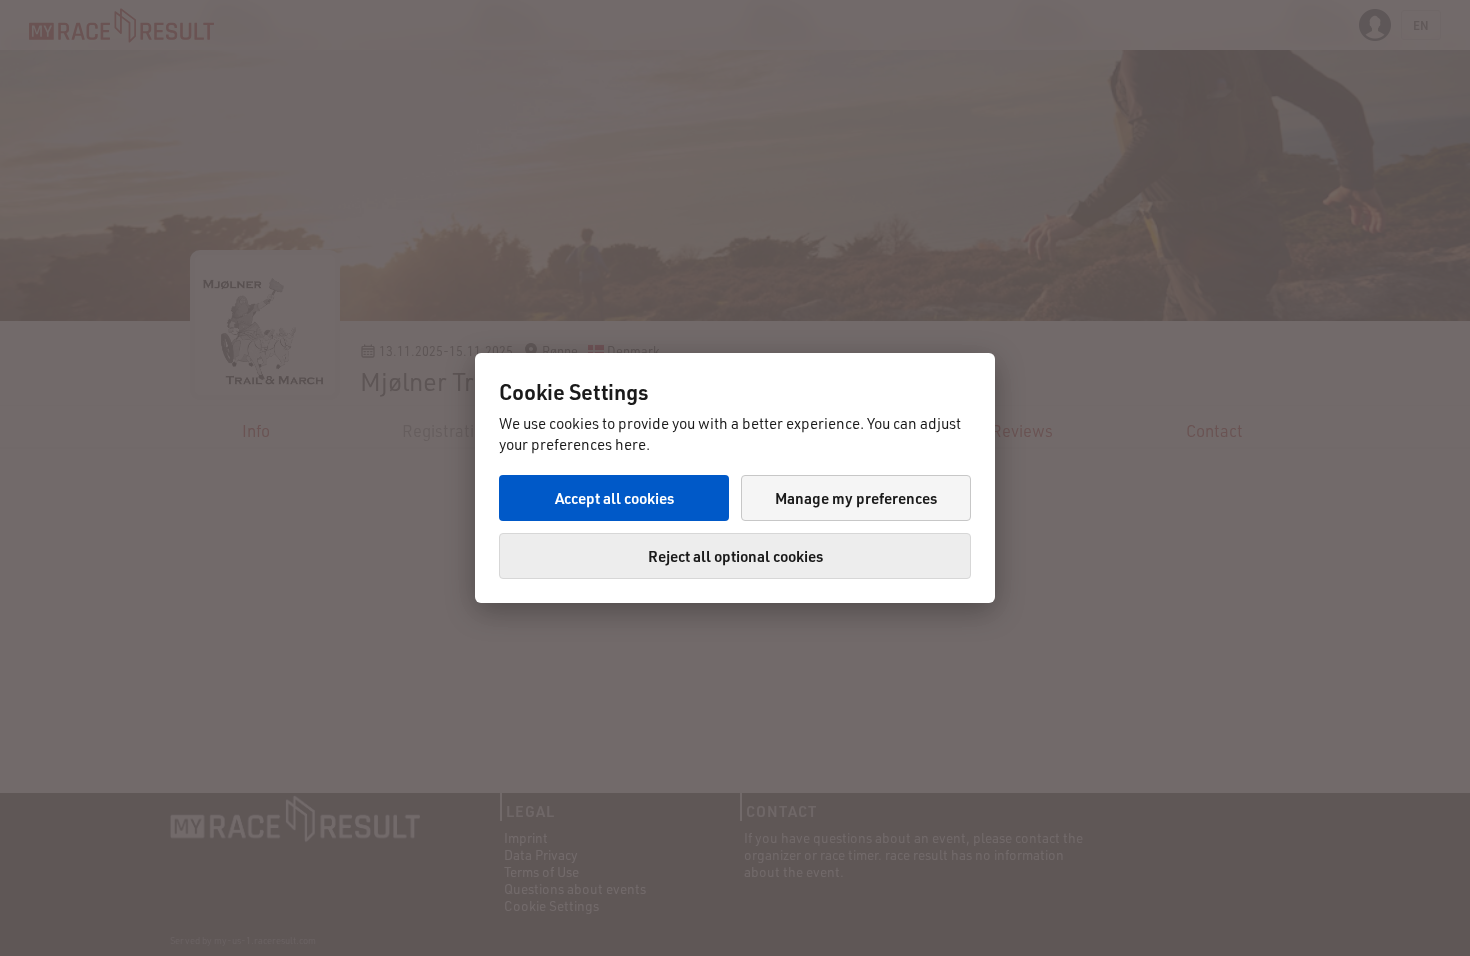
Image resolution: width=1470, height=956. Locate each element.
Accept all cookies (614, 498)
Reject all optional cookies (735, 556)
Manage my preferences (856, 498)
